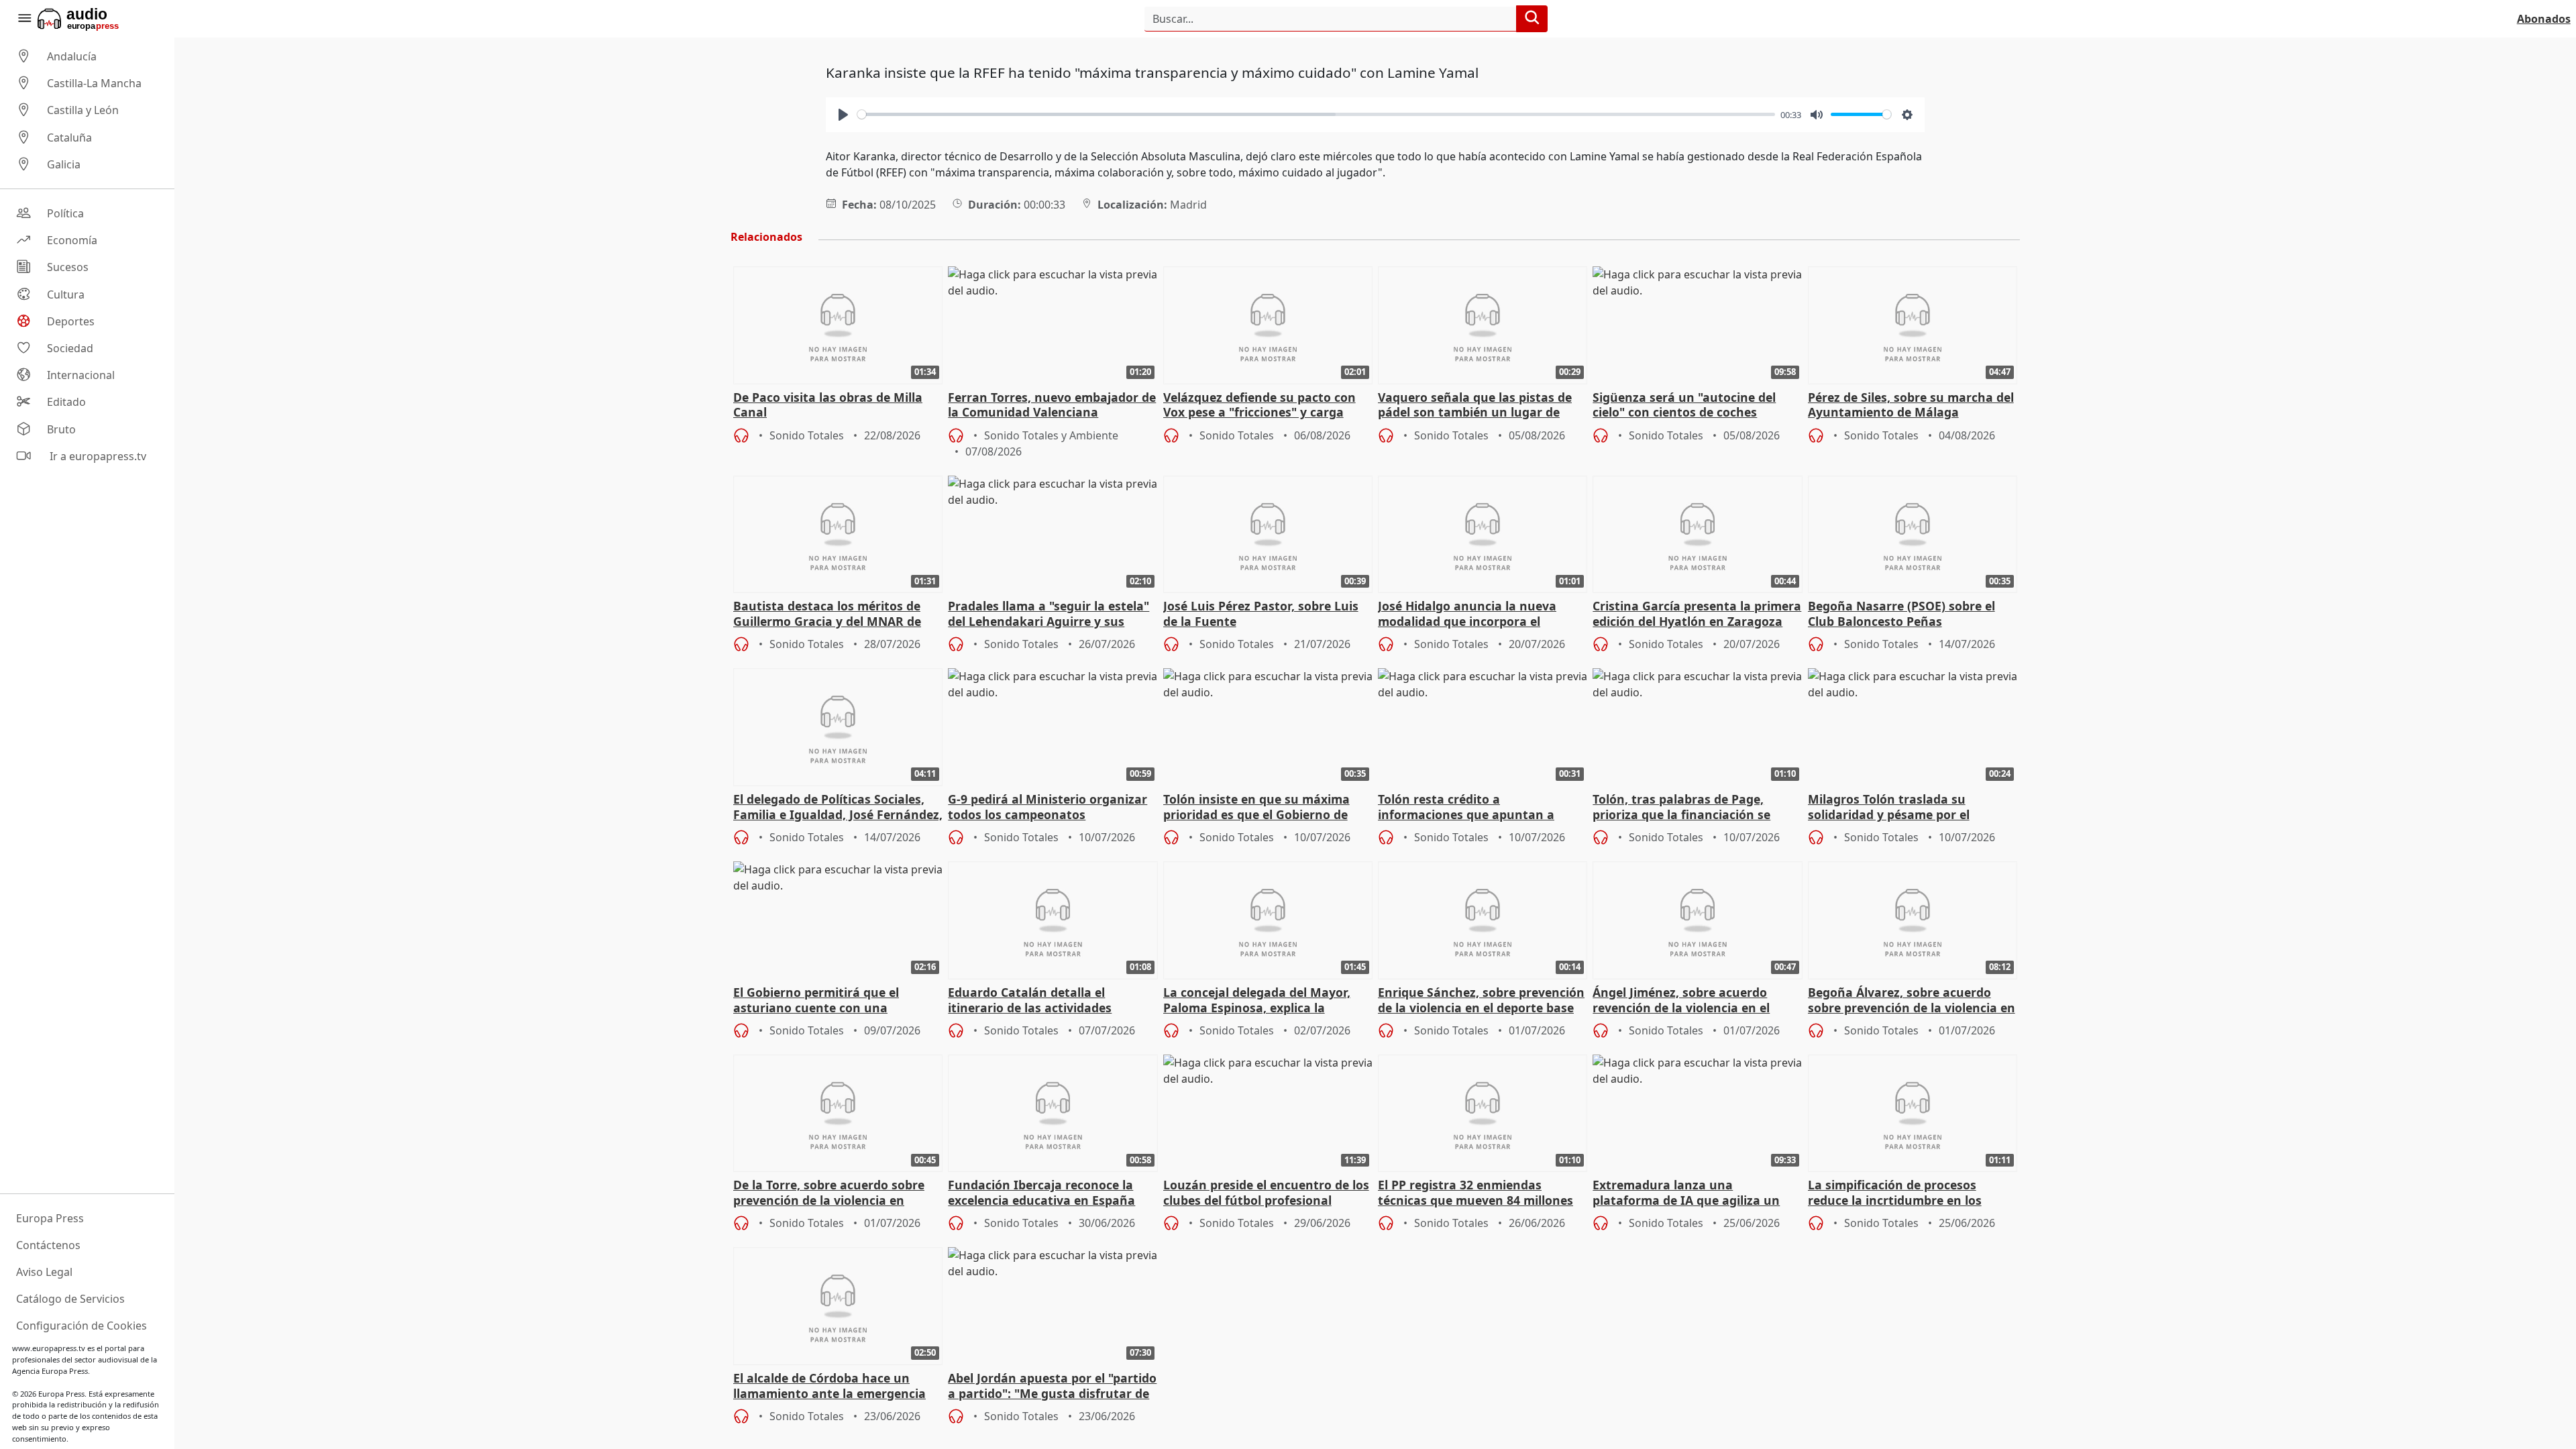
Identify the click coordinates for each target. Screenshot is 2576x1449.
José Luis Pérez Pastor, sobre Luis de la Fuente (1261, 614)
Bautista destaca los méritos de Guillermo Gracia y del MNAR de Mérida (827, 614)
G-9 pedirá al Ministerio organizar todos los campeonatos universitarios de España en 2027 (1048, 808)
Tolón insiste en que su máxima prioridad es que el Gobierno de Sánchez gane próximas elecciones (1265, 808)
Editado (66, 402)
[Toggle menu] (24, 19)
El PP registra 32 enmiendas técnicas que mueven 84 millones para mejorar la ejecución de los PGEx (1475, 1193)
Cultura (66, 294)
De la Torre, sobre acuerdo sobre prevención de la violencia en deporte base (829, 1193)
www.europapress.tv (49, 1348)
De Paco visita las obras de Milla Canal (828, 405)
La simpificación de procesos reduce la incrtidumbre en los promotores (1895, 1193)
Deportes (71, 321)
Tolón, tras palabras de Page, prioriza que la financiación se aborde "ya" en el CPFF (1681, 808)
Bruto (61, 429)
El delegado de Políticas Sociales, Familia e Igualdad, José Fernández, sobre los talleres (838, 808)
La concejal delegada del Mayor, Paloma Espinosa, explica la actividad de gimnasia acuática (1257, 1001)
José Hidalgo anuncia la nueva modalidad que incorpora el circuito (1467, 614)
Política (65, 213)
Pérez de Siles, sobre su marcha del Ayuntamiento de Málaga (1911, 405)
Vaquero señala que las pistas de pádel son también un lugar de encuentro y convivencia (1475, 406)
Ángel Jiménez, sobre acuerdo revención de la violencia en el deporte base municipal (1681, 1001)
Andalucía (72, 56)
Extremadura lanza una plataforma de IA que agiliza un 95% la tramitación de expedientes (1695, 1193)
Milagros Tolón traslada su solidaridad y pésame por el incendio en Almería (1889, 808)
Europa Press (50, 1218)
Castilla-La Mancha (94, 83)
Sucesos (68, 268)
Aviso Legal (44, 1272)
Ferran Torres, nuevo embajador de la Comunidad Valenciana (1052, 405)
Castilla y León (83, 111)
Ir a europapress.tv (97, 456)
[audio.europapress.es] (96, 19)
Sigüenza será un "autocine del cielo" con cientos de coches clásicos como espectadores (1684, 406)
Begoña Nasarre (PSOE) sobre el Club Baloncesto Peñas (1901, 614)
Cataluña (69, 138)
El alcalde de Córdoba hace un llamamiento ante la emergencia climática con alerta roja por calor (834, 1387)
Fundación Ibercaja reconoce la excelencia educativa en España (1041, 1193)
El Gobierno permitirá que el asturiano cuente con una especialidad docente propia (816, 1001)
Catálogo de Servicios (70, 1299)
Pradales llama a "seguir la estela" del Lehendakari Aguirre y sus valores (1049, 614)
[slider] (1316, 114)
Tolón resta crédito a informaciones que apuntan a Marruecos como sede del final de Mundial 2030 (1477, 808)
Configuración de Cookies (82, 1326)
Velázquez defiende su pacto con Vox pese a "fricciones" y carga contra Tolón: (1259, 406)
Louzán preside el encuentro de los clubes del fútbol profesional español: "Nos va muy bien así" (1266, 1193)
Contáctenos (48, 1245)
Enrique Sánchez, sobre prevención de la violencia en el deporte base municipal (1481, 1001)
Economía (72, 240)
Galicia (64, 164)
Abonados (2544, 19)
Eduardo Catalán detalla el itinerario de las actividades (1030, 1000)
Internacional (81, 375)
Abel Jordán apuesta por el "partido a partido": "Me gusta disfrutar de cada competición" (1052, 1387)
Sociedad (70, 348)
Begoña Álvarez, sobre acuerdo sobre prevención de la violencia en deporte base (1912, 1001)
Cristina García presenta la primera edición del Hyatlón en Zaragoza (1697, 614)
